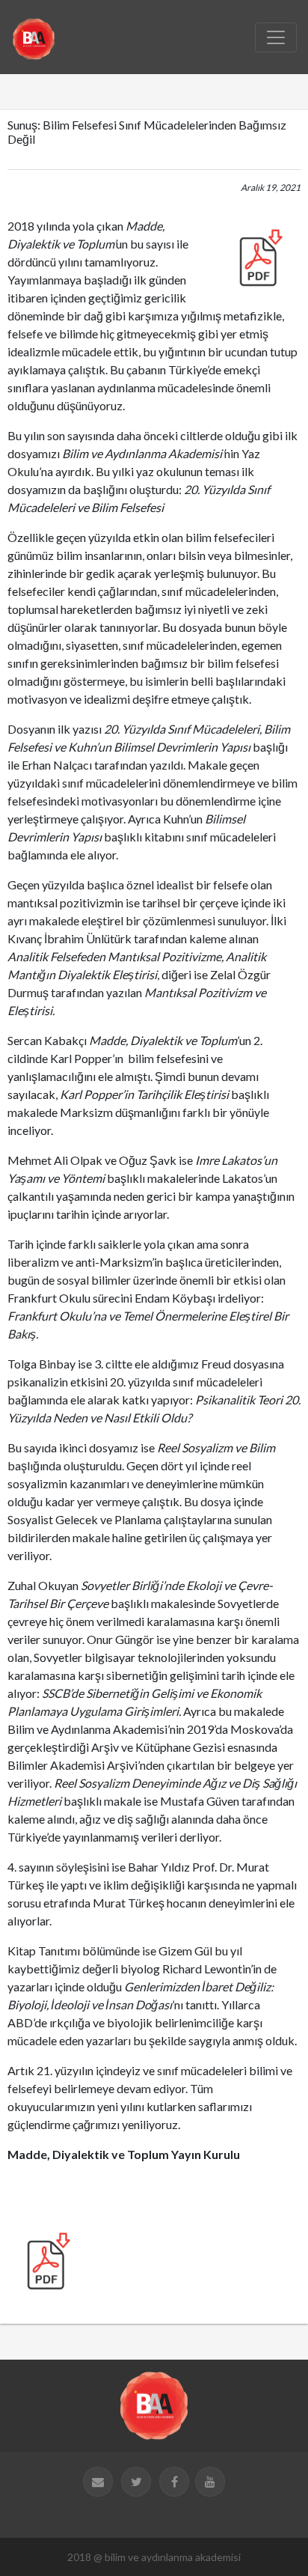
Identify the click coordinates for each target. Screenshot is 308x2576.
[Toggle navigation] (276, 37)
